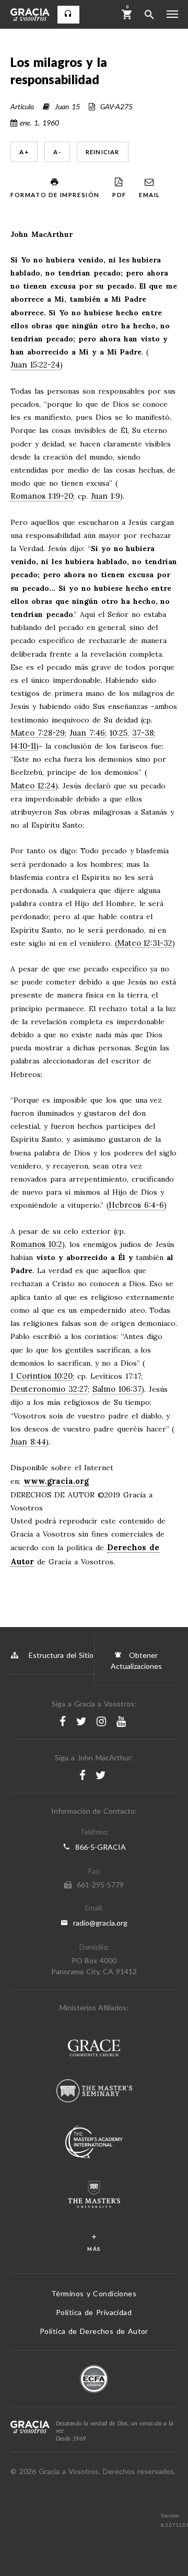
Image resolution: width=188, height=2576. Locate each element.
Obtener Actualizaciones (136, 1661)
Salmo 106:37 (117, 1389)
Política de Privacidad (94, 2312)
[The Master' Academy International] (94, 2143)
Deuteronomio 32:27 (49, 1389)
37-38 (143, 733)
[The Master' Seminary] (94, 2092)
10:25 (119, 733)
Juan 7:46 (87, 733)
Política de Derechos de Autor (94, 2331)
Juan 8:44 (28, 1442)
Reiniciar (103, 152)
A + (24, 152)
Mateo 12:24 (33, 786)
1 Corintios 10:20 (42, 1376)
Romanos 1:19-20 (42, 496)
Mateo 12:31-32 (145, 943)
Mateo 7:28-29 (38, 733)
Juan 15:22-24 (35, 365)
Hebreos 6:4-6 (136, 1205)
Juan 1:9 (105, 496)
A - (57, 152)
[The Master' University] (94, 2196)
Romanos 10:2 (36, 1245)
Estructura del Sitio (61, 1655)
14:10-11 (23, 746)
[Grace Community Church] (94, 2049)
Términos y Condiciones (94, 2293)
